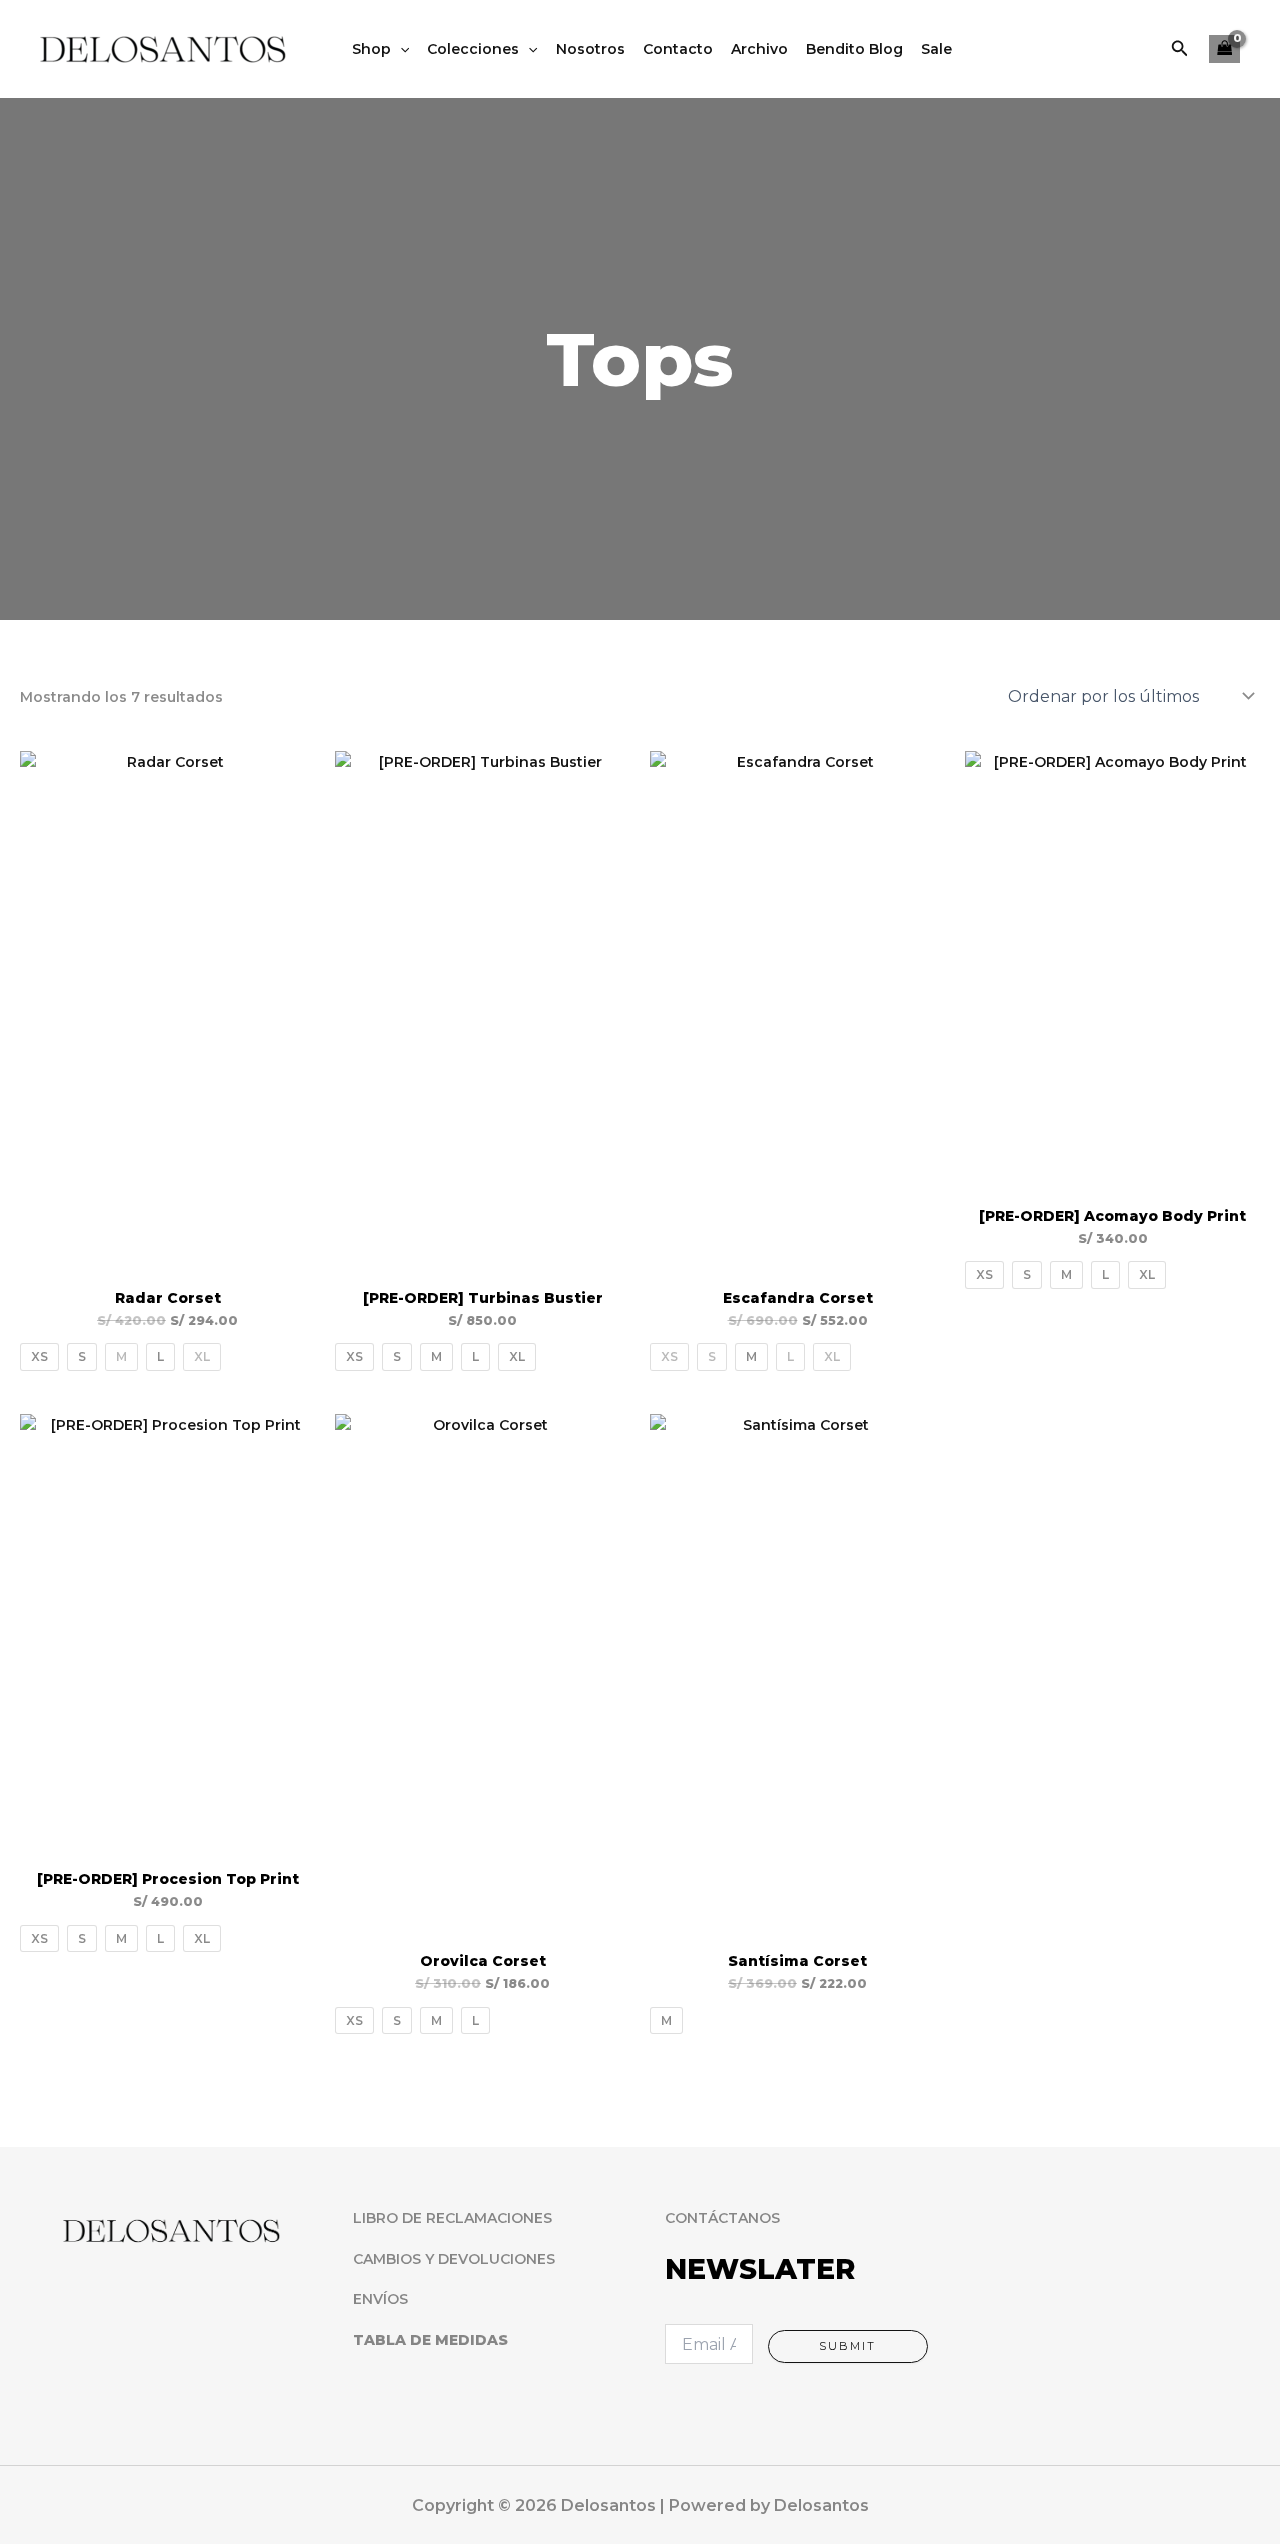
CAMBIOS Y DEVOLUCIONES (454, 2259)
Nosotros (590, 49)
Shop (371, 49)
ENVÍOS (380, 2299)
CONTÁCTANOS (722, 2218)
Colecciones (473, 49)
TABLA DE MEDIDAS (430, 2340)
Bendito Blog (854, 49)
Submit (847, 2346)
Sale (936, 49)
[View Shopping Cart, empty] (1224, 49)
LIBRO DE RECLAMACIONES (452, 2218)
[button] (1180, 49)
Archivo (759, 49)
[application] (400, 49)
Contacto (678, 49)
